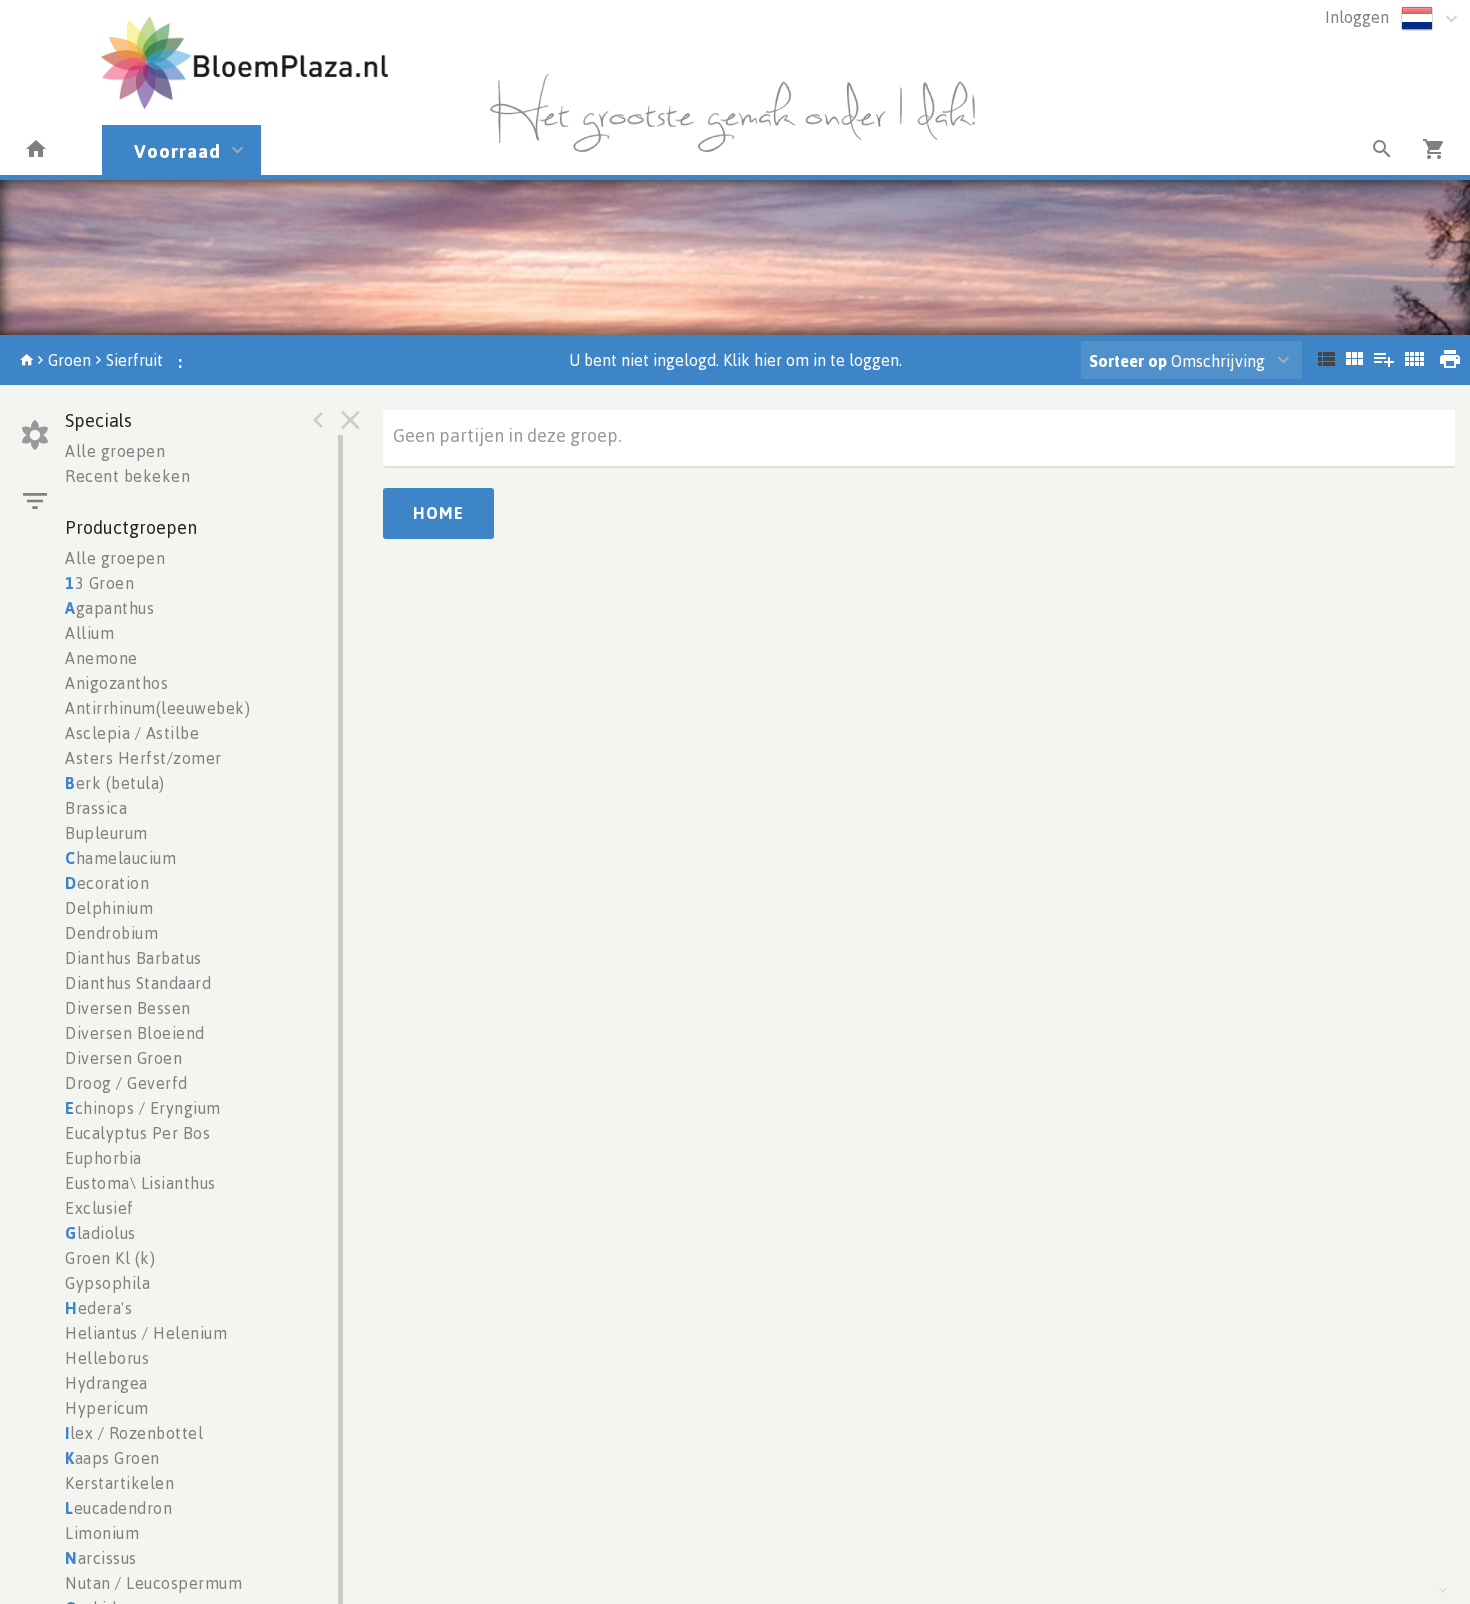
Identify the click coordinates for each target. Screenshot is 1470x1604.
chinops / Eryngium (143, 1108)
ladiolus (100, 1233)
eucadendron (118, 1508)
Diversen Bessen (128, 1008)
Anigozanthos (116, 683)
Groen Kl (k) (110, 1258)
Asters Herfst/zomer (143, 758)
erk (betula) (115, 783)
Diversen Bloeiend (135, 1033)
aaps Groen (112, 1458)
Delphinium (109, 908)
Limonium (102, 1533)
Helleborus (107, 1358)
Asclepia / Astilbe (132, 733)
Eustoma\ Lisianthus (140, 1183)
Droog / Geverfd (126, 1083)
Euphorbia (103, 1158)
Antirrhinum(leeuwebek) (157, 708)
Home (438, 513)
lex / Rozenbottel (134, 1433)
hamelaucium (120, 858)
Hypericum (107, 1408)
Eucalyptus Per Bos (137, 1133)
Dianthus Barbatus (133, 958)
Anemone (101, 658)
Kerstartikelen (119, 1483)
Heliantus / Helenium (146, 1333)
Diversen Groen (123, 1058)
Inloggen (1357, 17)
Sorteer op (1128, 361)
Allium (89, 633)
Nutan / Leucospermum (153, 1583)
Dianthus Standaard (138, 983)
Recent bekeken (127, 476)
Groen (69, 360)
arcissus (101, 1558)
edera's (98, 1308)
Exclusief (99, 1208)
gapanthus (109, 608)
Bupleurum (106, 833)
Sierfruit (134, 360)
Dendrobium (111, 933)
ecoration (107, 883)
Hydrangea (106, 1383)
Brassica (96, 808)
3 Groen (99, 583)
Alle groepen (115, 451)
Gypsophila (107, 1283)
